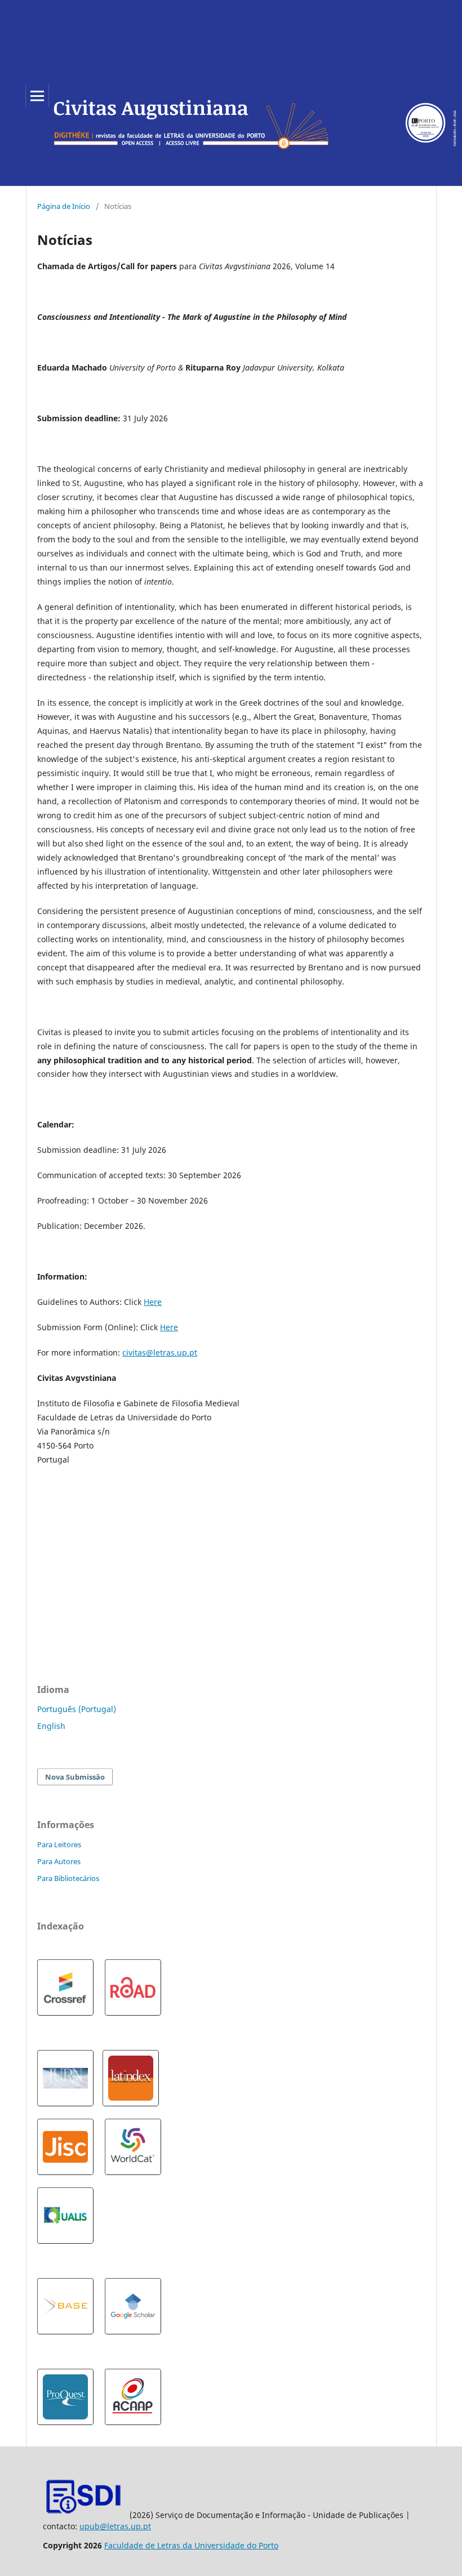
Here (153, 1302)
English (51, 1726)
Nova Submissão (75, 1777)
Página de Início (64, 206)
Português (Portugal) (77, 1709)
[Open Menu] (37, 96)
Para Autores (59, 1861)
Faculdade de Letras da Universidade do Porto (191, 2545)
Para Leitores (59, 1844)
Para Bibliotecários (68, 1878)
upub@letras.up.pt (115, 2526)
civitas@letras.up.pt (160, 1352)
